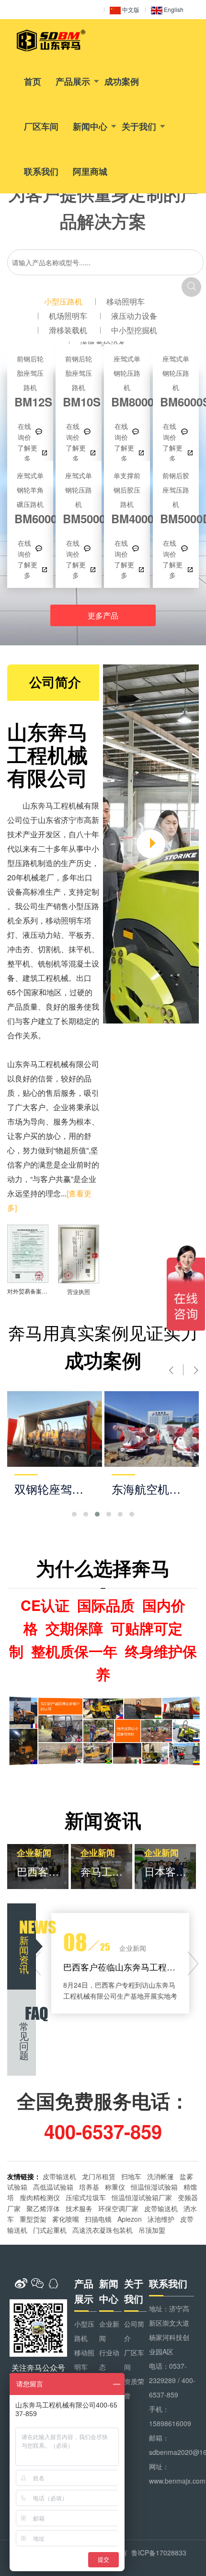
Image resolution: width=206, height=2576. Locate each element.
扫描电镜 (98, 2219)
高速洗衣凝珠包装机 (103, 2230)
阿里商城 (90, 171)
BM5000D (176, 498)
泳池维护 (161, 2219)
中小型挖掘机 (134, 330)
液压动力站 (42, 935)
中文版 (130, 9)
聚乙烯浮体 (43, 2208)
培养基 (89, 2187)
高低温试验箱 (53, 2187)
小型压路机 (63, 301)
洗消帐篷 (160, 2176)
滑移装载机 (68, 330)
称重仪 (115, 2187)
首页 (33, 81)
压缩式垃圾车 (86, 2197)
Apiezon (130, 2219)
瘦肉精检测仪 (40, 2197)
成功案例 (122, 81)
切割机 (49, 949)
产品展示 (73, 81)
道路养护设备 (103, 344)
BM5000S (79, 498)
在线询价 (24, 431)
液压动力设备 (134, 316)
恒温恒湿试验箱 (154, 2187)
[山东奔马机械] (51, 40)
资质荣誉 (134, 2388)
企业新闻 (109, 2331)
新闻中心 (90, 126)
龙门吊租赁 (99, 2176)
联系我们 (41, 171)
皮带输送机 (59, 2176)
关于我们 (139, 126)
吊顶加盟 (152, 2230)
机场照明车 (68, 316)
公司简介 (134, 2331)
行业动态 (109, 2360)
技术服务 (79, 2208)
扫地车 (131, 2176)
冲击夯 (19, 949)
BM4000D (127, 498)
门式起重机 (50, 2230)
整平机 (19, 963)
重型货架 (33, 2219)
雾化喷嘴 (66, 2219)
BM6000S (176, 381)
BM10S (79, 381)
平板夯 (80, 935)
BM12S (30, 381)
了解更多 (27, 453)
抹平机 (80, 949)
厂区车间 (41, 126)
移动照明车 (126, 301)
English (173, 9)
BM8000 (127, 381)
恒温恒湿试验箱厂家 (142, 2197)
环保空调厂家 (118, 2208)
